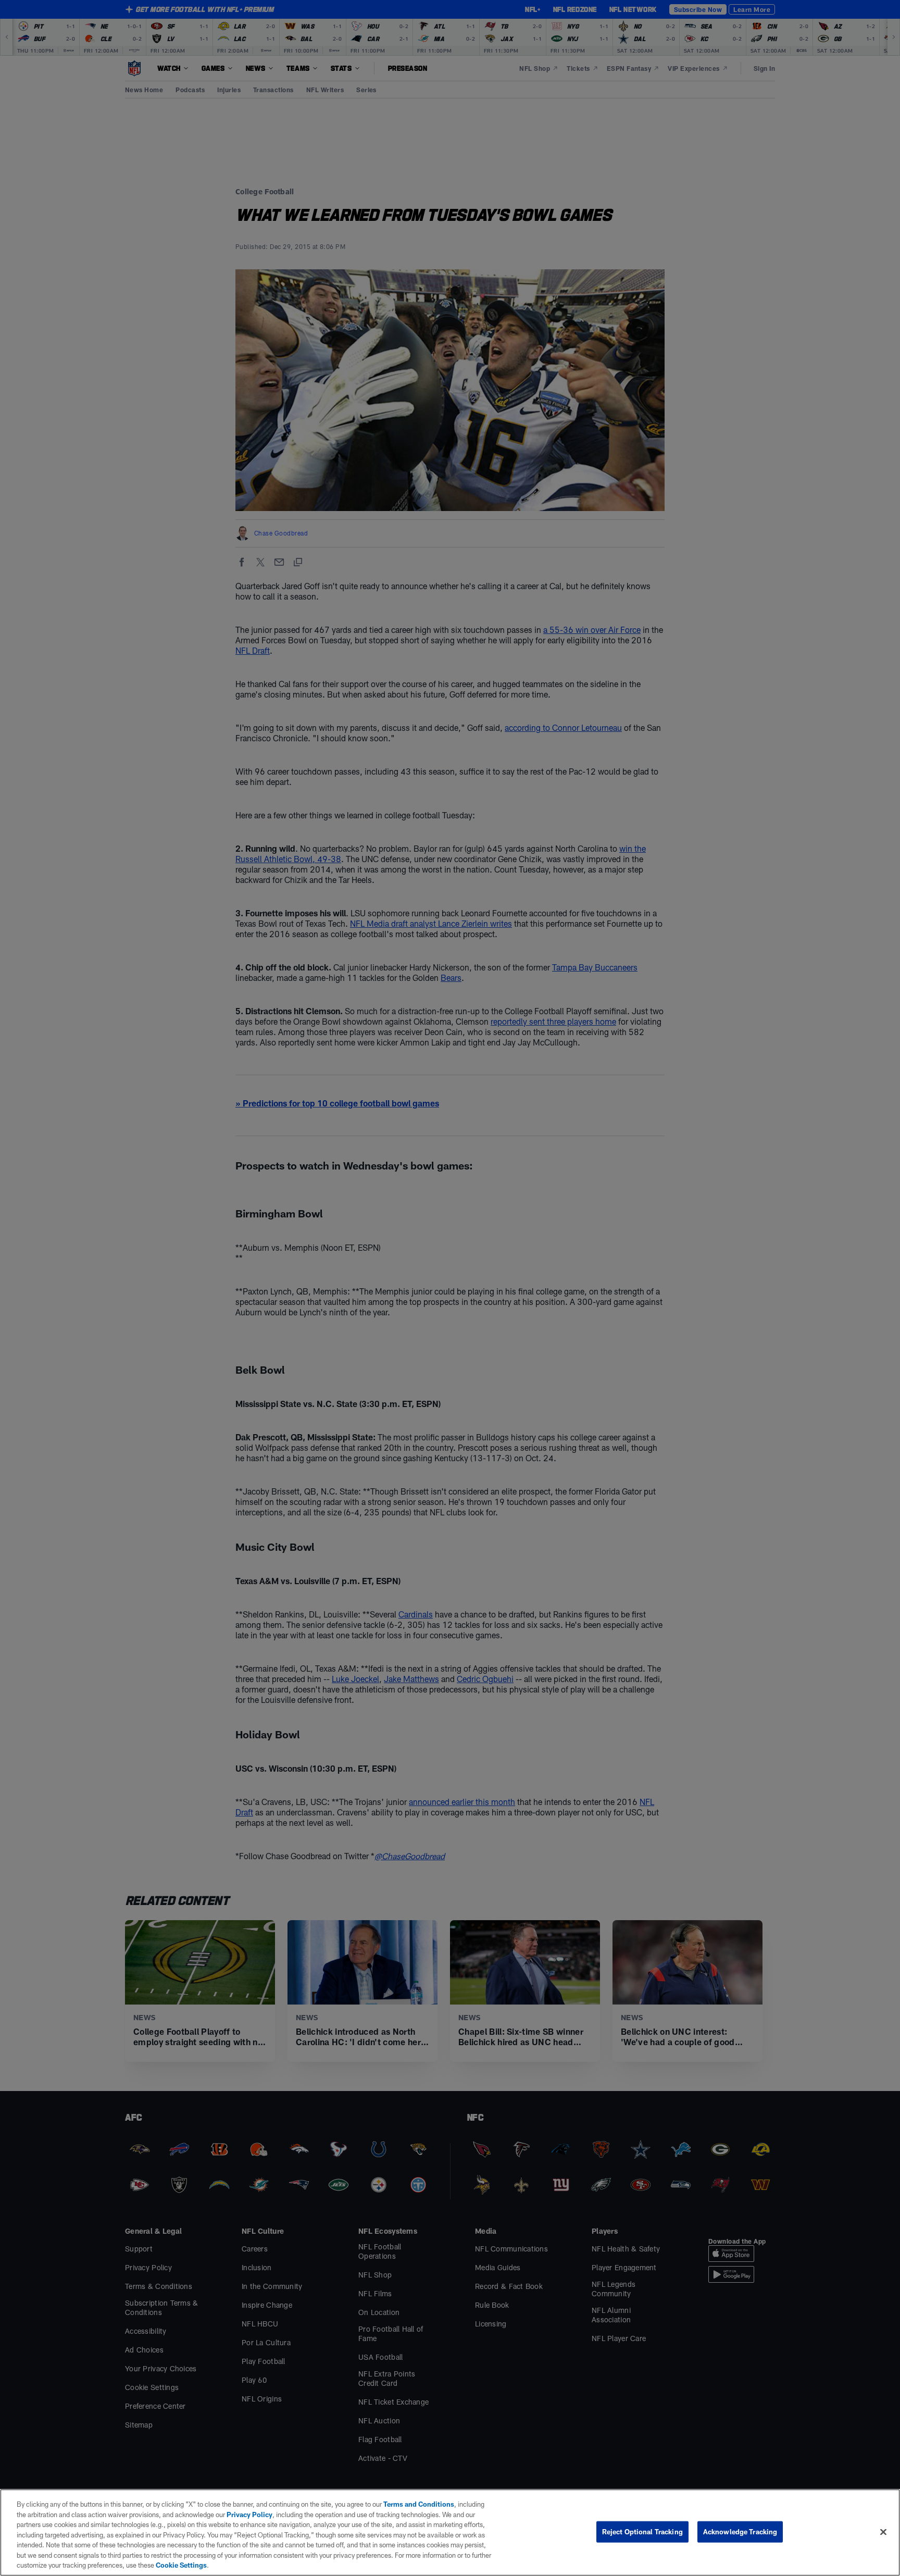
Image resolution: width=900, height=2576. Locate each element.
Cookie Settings (181, 2565)
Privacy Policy (249, 2515)
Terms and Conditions (419, 2504)
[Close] (883, 2532)
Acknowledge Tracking (740, 2531)
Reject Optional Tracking (642, 2531)
